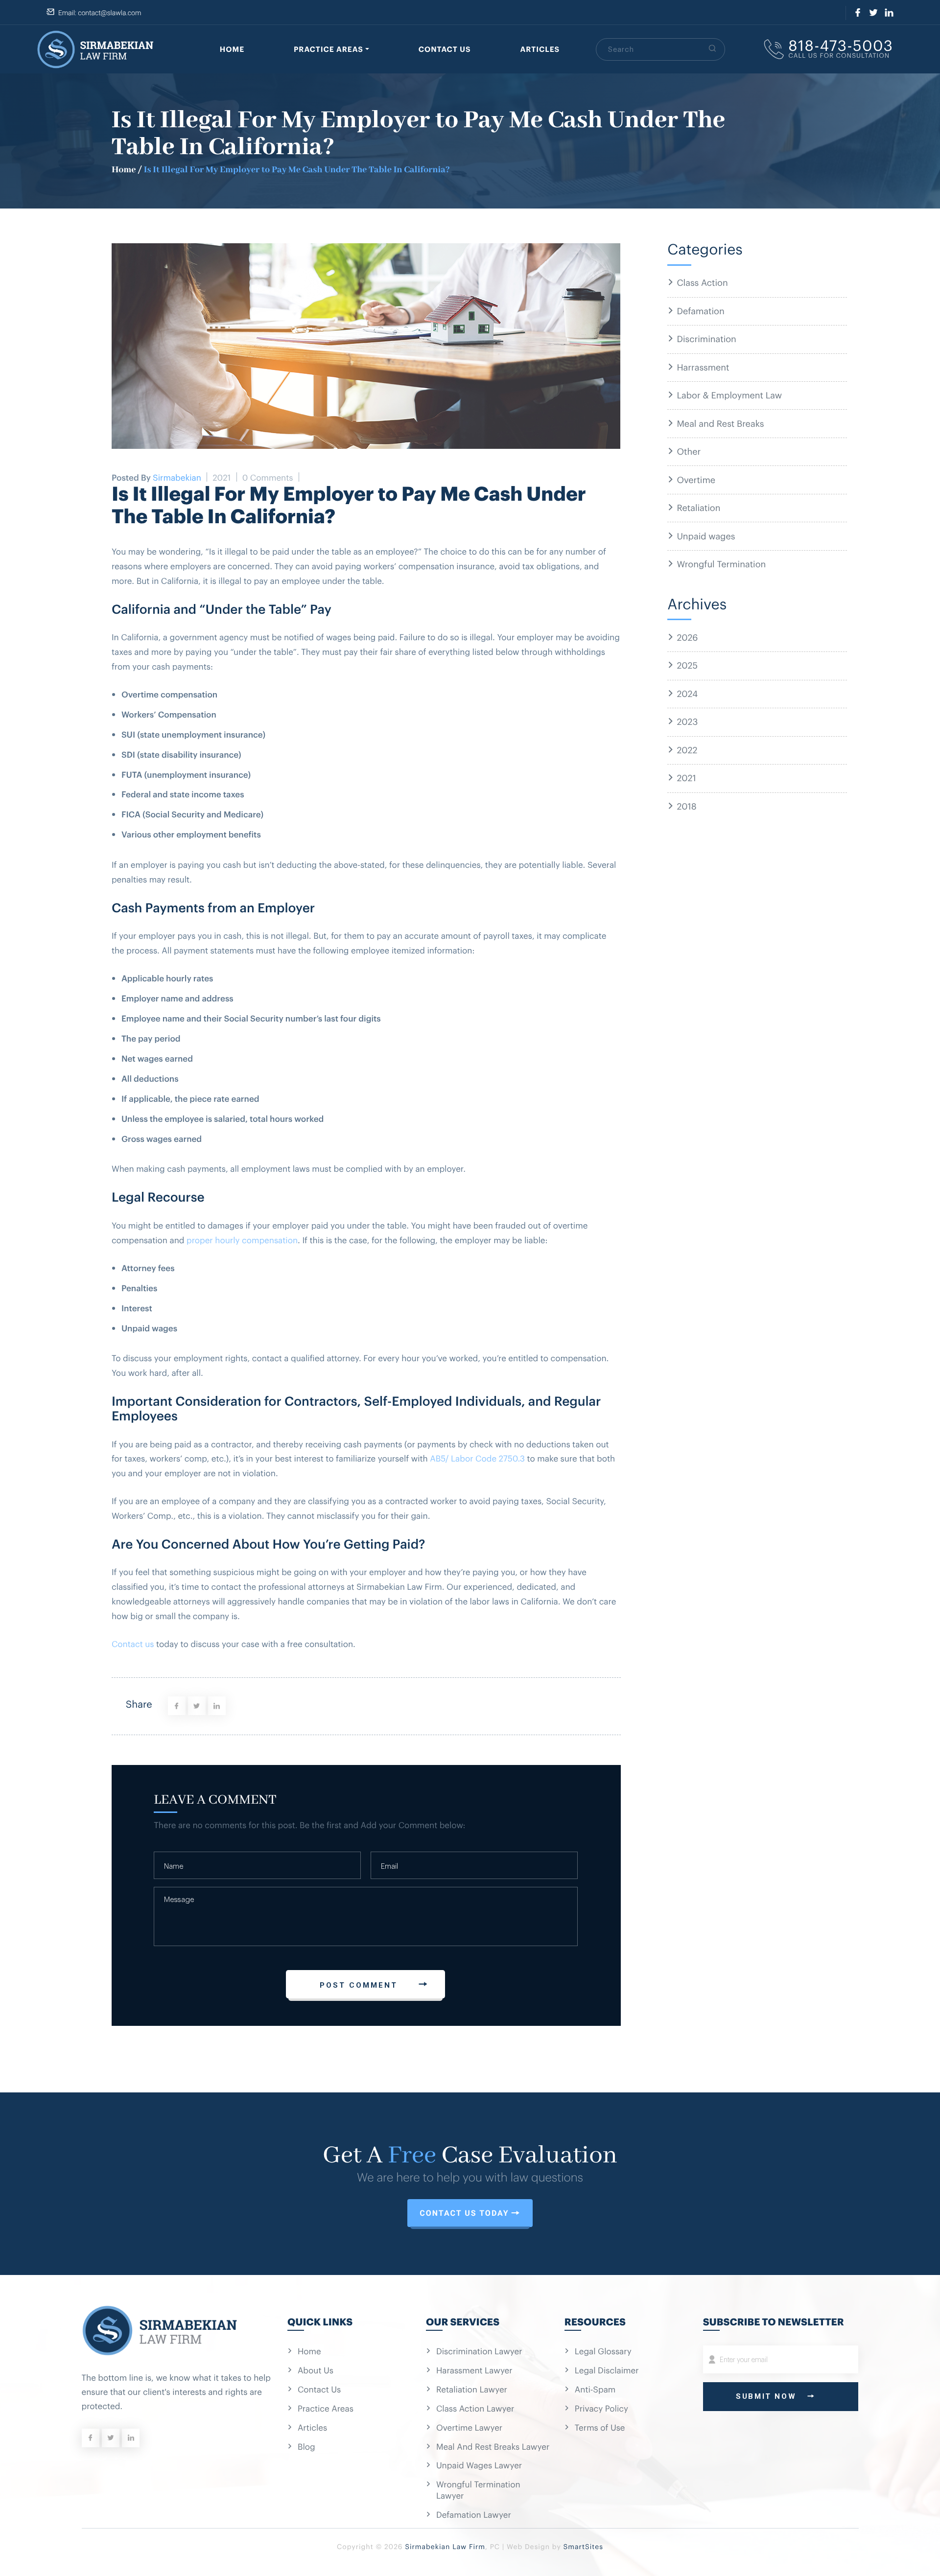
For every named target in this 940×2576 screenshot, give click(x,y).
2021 (686, 777)
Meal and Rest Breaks (720, 423)
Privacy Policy (601, 2408)
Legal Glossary (603, 2351)
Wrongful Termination (721, 563)
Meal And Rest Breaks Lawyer (493, 2446)
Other (689, 451)
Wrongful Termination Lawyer (478, 2490)
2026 (687, 637)
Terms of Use (600, 2427)
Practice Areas (329, 49)
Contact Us (445, 49)
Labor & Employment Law (729, 395)
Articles (540, 49)
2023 (687, 721)
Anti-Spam (595, 2389)
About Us (316, 2370)
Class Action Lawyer (475, 2408)
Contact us (133, 1643)
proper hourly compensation (242, 1240)
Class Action (702, 282)
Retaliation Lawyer (472, 2389)
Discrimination (706, 338)
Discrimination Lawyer (479, 2351)
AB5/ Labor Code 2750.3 (477, 1458)
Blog (306, 2446)
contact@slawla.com (109, 13)
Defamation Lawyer (474, 2514)
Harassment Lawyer (474, 2370)
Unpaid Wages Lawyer (479, 2465)
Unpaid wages (706, 535)
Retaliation (698, 507)
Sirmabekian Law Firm (445, 2546)
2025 (687, 665)
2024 (687, 693)
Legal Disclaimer (607, 2370)
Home (232, 49)
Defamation (700, 310)
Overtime (696, 479)
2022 (687, 749)
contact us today (464, 2213)
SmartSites (583, 2546)
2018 (686, 806)
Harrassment (703, 367)
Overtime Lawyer (469, 2427)
